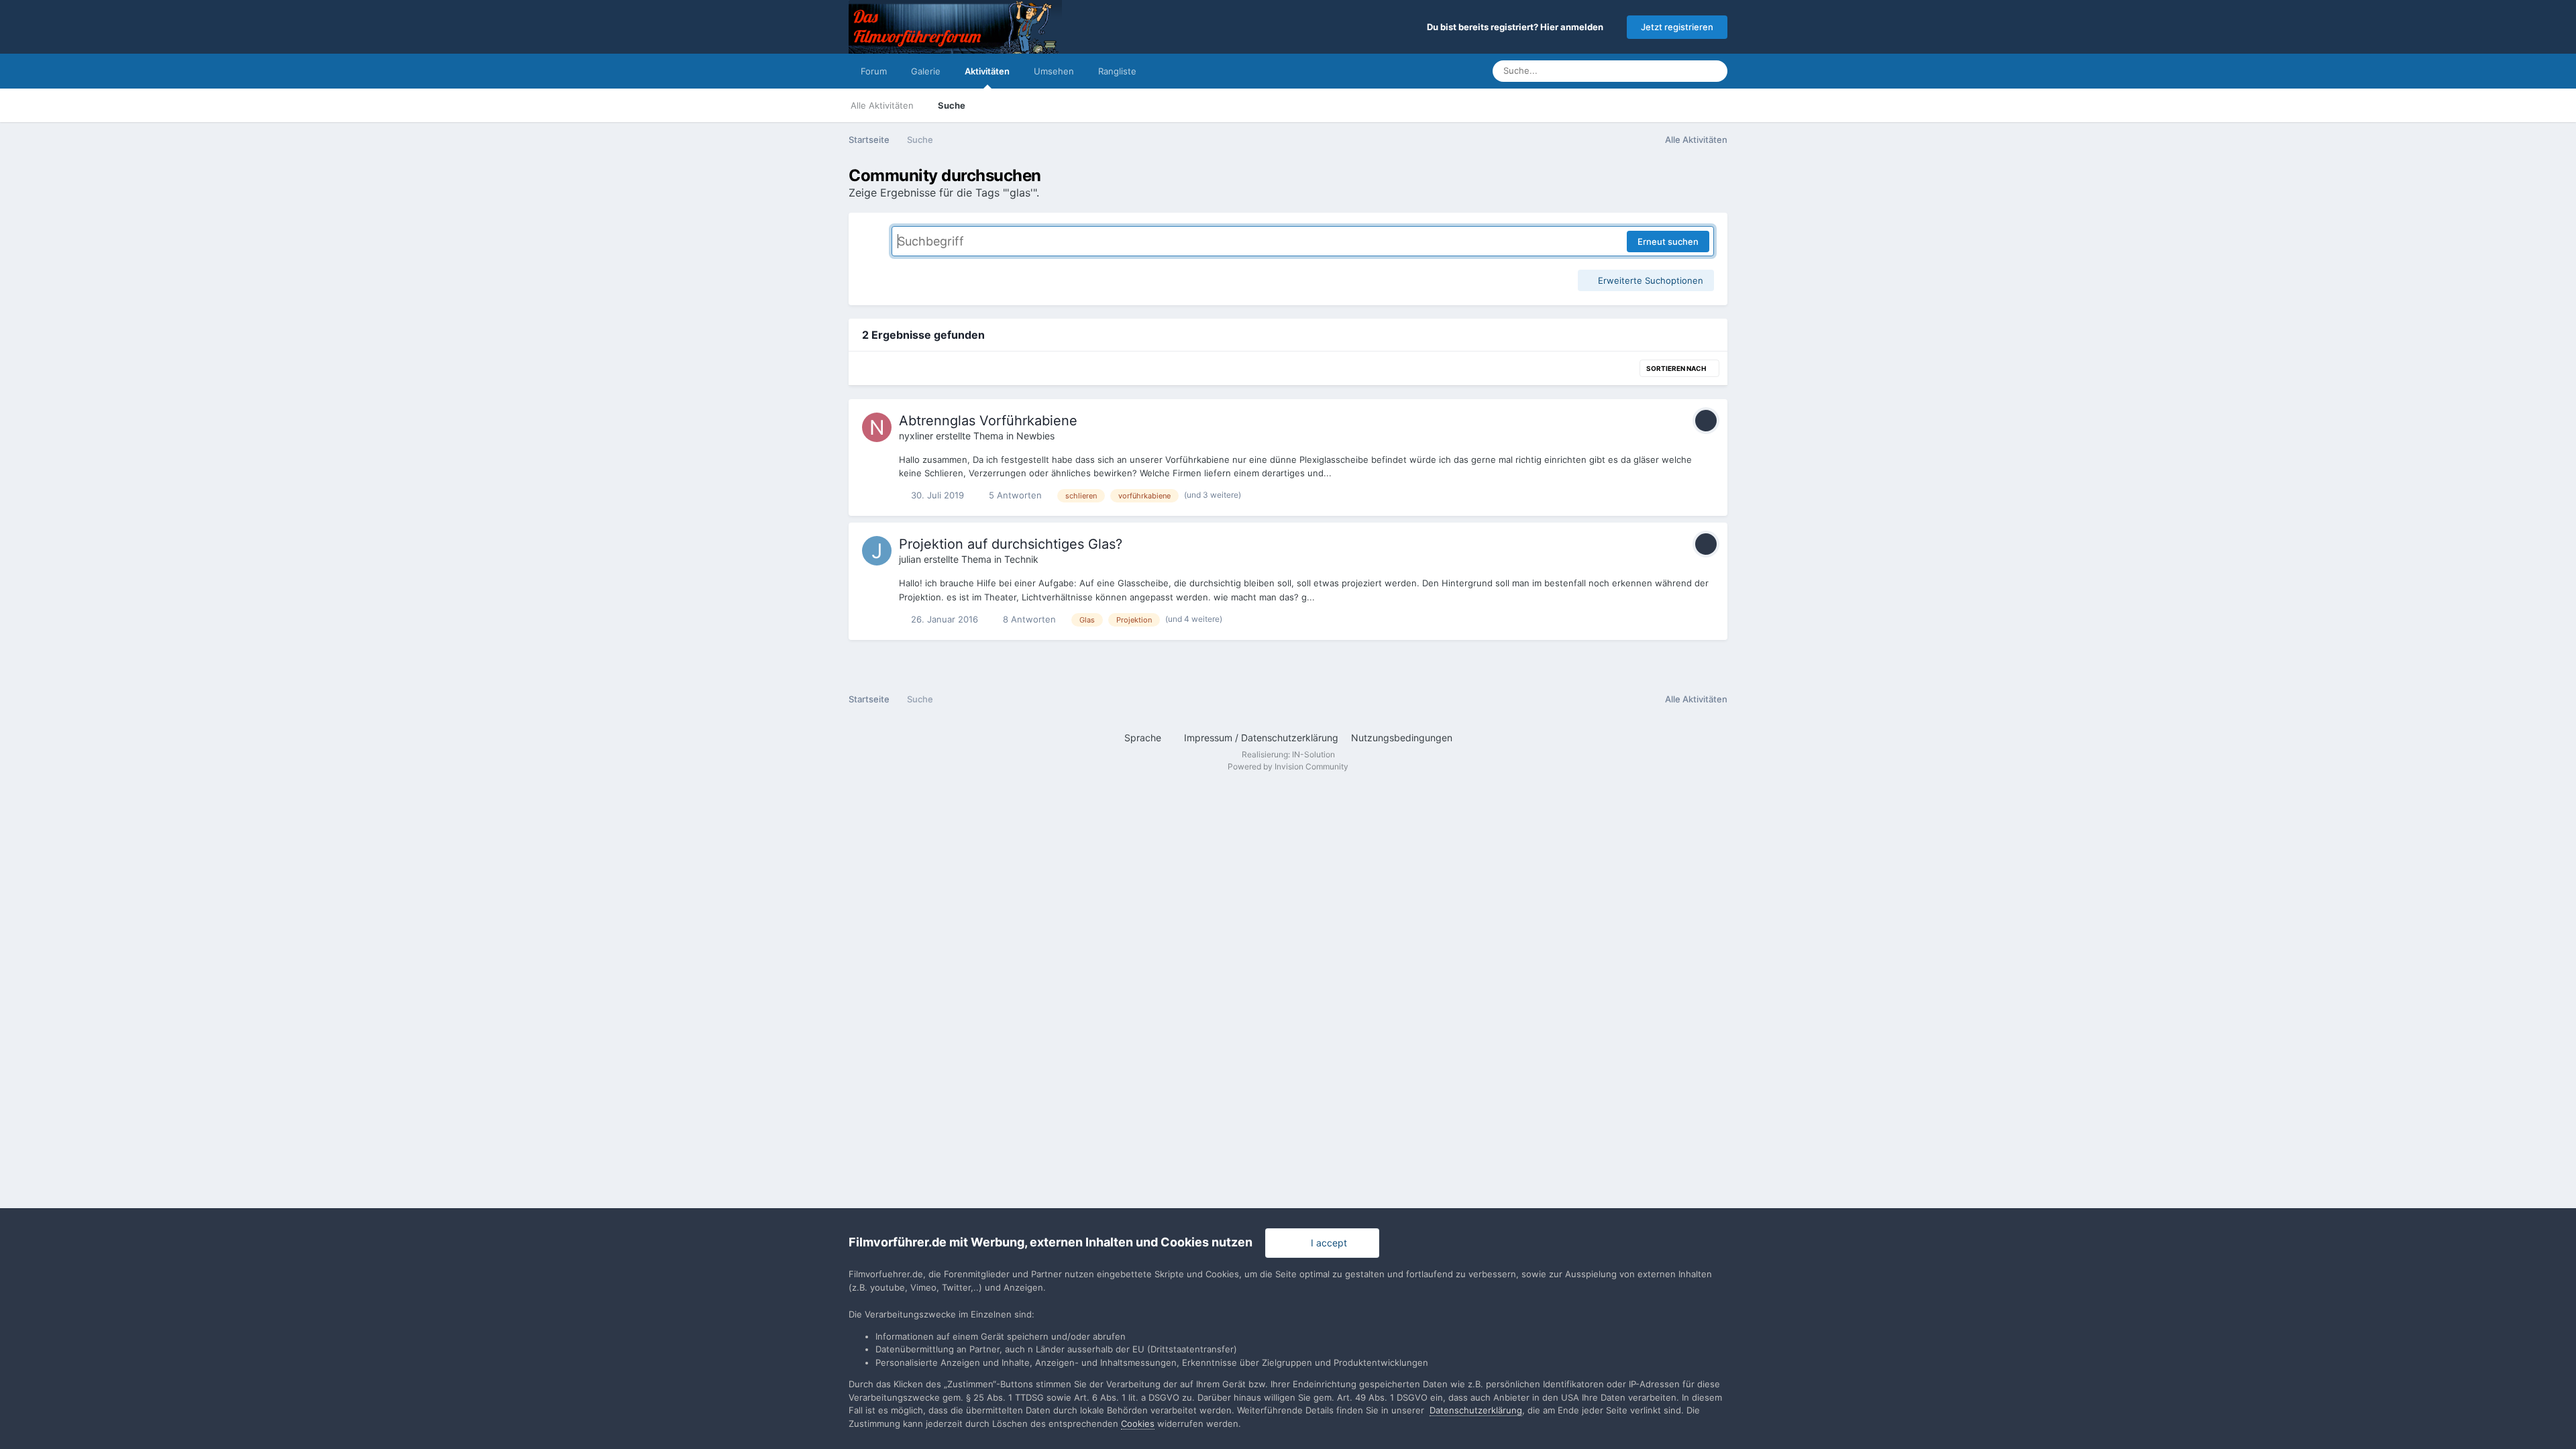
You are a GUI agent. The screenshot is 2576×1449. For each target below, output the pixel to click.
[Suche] (1713, 71)
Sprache (1144, 738)
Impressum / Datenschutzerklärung (1261, 738)
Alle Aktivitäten (882, 105)
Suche (952, 105)
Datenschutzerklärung (1476, 1410)
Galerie (926, 71)
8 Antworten (1028, 619)
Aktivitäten (987, 71)
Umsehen (1054, 71)
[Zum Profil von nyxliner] (877, 427)
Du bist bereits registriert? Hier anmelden (1517, 27)
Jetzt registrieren (1677, 27)
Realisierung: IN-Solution (1288, 754)
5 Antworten (1014, 495)
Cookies (1138, 1424)
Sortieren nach (1677, 368)
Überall (1668, 71)
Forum (874, 71)
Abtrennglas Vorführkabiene (988, 421)
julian (910, 559)
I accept (1326, 1243)
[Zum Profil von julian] (877, 551)
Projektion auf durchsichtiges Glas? (1011, 544)
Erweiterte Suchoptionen (1649, 280)
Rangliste (1117, 71)
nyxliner (916, 436)
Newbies (1035, 436)
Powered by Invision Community (1288, 766)
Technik (1021, 559)
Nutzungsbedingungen (1402, 738)
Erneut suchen (1668, 241)
